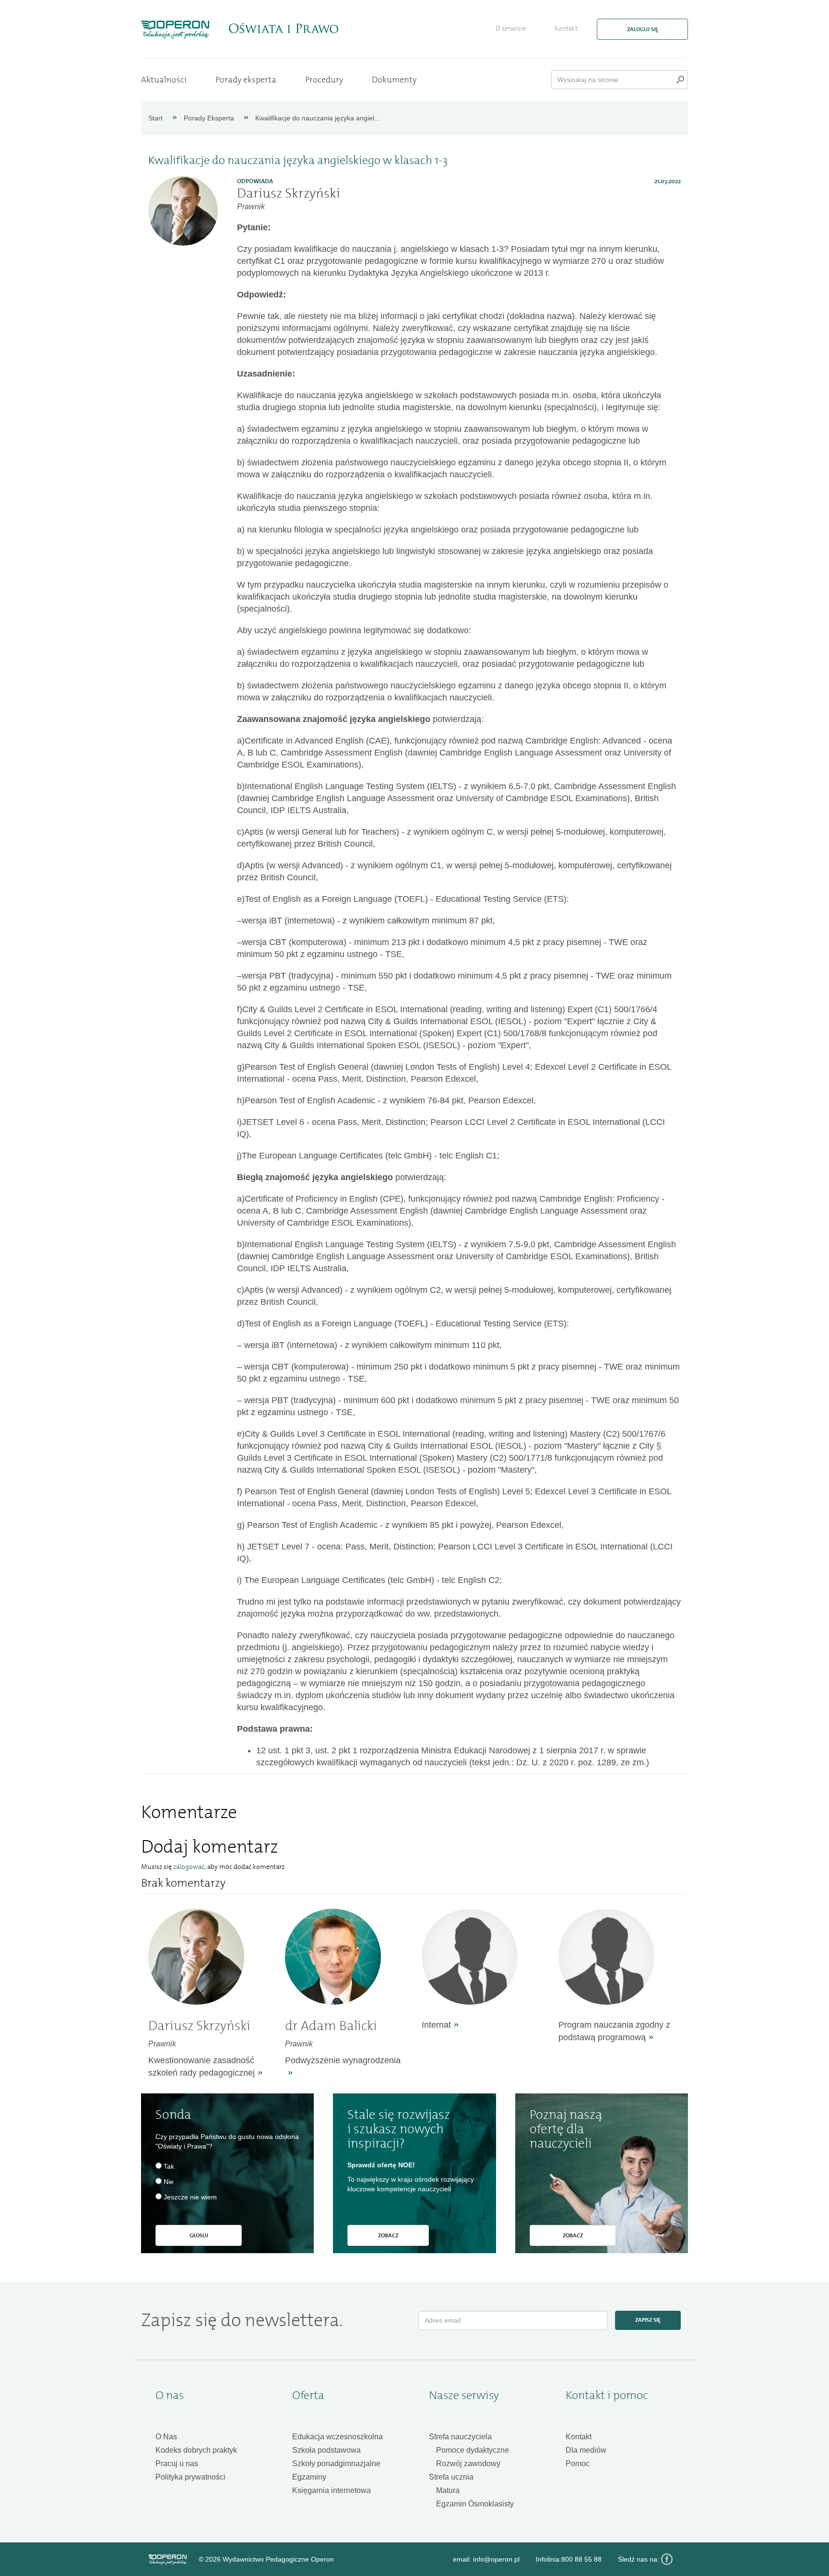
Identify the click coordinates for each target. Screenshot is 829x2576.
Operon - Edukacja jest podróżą (175, 30)
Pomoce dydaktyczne (473, 2450)
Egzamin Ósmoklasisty (475, 2504)
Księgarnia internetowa (332, 2490)
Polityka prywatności (190, 2477)
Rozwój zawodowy (468, 2464)
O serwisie (511, 29)
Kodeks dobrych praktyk (196, 2450)
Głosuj (199, 2235)
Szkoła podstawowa (326, 2450)
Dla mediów (586, 2450)
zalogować (189, 1867)
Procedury (324, 80)
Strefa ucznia (451, 2477)
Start (155, 118)
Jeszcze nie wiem (190, 2197)
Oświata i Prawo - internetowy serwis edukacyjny (283, 28)
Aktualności (164, 80)
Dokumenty (394, 80)
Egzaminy (309, 2477)
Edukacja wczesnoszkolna (338, 2437)
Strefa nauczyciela (460, 2437)
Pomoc (578, 2464)
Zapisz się (648, 2320)
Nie (169, 2182)
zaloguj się (643, 29)
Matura (448, 2490)
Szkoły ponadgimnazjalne (336, 2464)
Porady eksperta (246, 80)
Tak (169, 2166)
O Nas (166, 2437)
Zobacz (388, 2235)
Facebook (667, 2559)
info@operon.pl (496, 2559)
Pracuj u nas (177, 2464)
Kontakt (566, 29)
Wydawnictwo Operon (167, 2560)
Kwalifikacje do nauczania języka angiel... (318, 118)
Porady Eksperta (209, 118)
